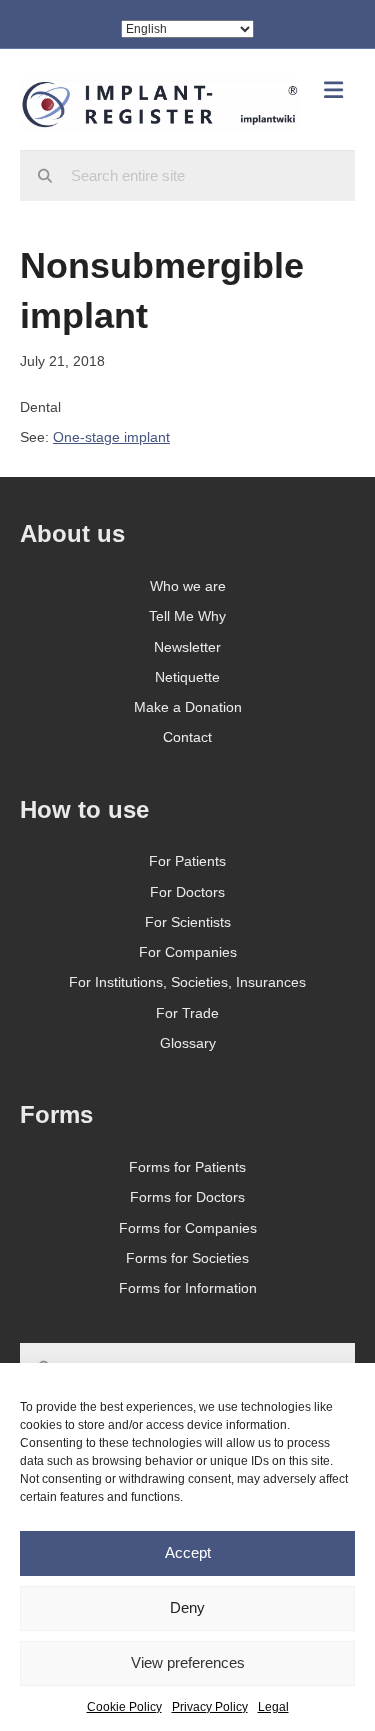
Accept (188, 1552)
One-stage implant (111, 437)
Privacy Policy (210, 1707)
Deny (187, 1607)
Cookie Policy (124, 1707)
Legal (273, 1707)
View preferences (188, 1662)
